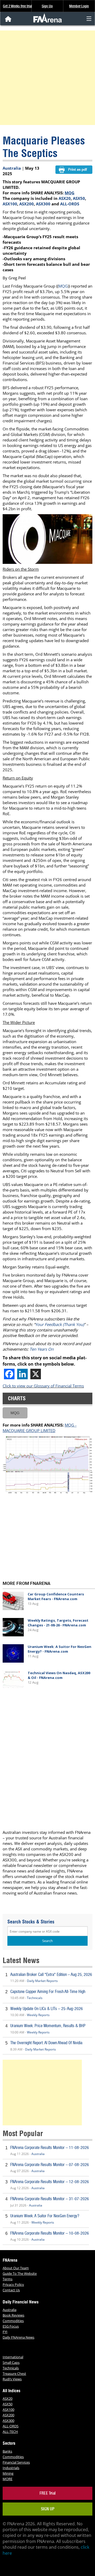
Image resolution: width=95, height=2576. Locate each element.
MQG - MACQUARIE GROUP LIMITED (40, 1428)
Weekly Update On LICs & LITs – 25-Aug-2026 (47, 2009)
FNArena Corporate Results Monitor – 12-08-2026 (50, 2182)
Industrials (11, 2468)
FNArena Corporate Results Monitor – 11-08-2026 (50, 2148)
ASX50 (79, 198)
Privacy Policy (13, 2284)
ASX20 (65, 198)
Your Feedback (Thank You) (60, 1324)
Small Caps (11, 2362)
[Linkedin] (22, 1374)
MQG (70, 193)
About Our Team (16, 2268)
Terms (8, 2279)
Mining (8, 2473)
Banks (7, 2451)
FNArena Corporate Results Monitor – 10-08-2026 (50, 2233)
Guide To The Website (20, 2273)
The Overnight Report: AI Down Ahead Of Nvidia (46, 2043)
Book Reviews (13, 2315)
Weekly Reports (38, 2015)
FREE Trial (48, 2493)
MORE (8, 2479)
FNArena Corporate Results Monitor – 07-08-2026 (50, 2165)
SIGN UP (48, 2509)
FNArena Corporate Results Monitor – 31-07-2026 (50, 2199)
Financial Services (16, 2462)
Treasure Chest (14, 2374)
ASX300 (43, 204)
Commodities (13, 2321)
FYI (5, 2332)
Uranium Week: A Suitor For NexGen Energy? (45, 2216)
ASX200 (27, 204)
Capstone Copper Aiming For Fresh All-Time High (48, 1992)
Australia (12, 168)
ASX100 (10, 204)
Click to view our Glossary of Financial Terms (43, 1386)
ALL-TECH (10, 2432)
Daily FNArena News (18, 2337)
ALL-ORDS (70, 204)
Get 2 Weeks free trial (17, 6)
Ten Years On (42, 1349)
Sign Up (47, 6)
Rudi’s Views (12, 2379)
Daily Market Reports (42, 1981)
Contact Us (11, 2290)
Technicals (35, 1998)
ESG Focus (11, 2326)
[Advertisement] (47, 78)
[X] (36, 1374)
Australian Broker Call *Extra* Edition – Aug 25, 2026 (51, 1974)
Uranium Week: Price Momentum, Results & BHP (48, 2026)
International (13, 2357)
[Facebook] (9, 1374)
